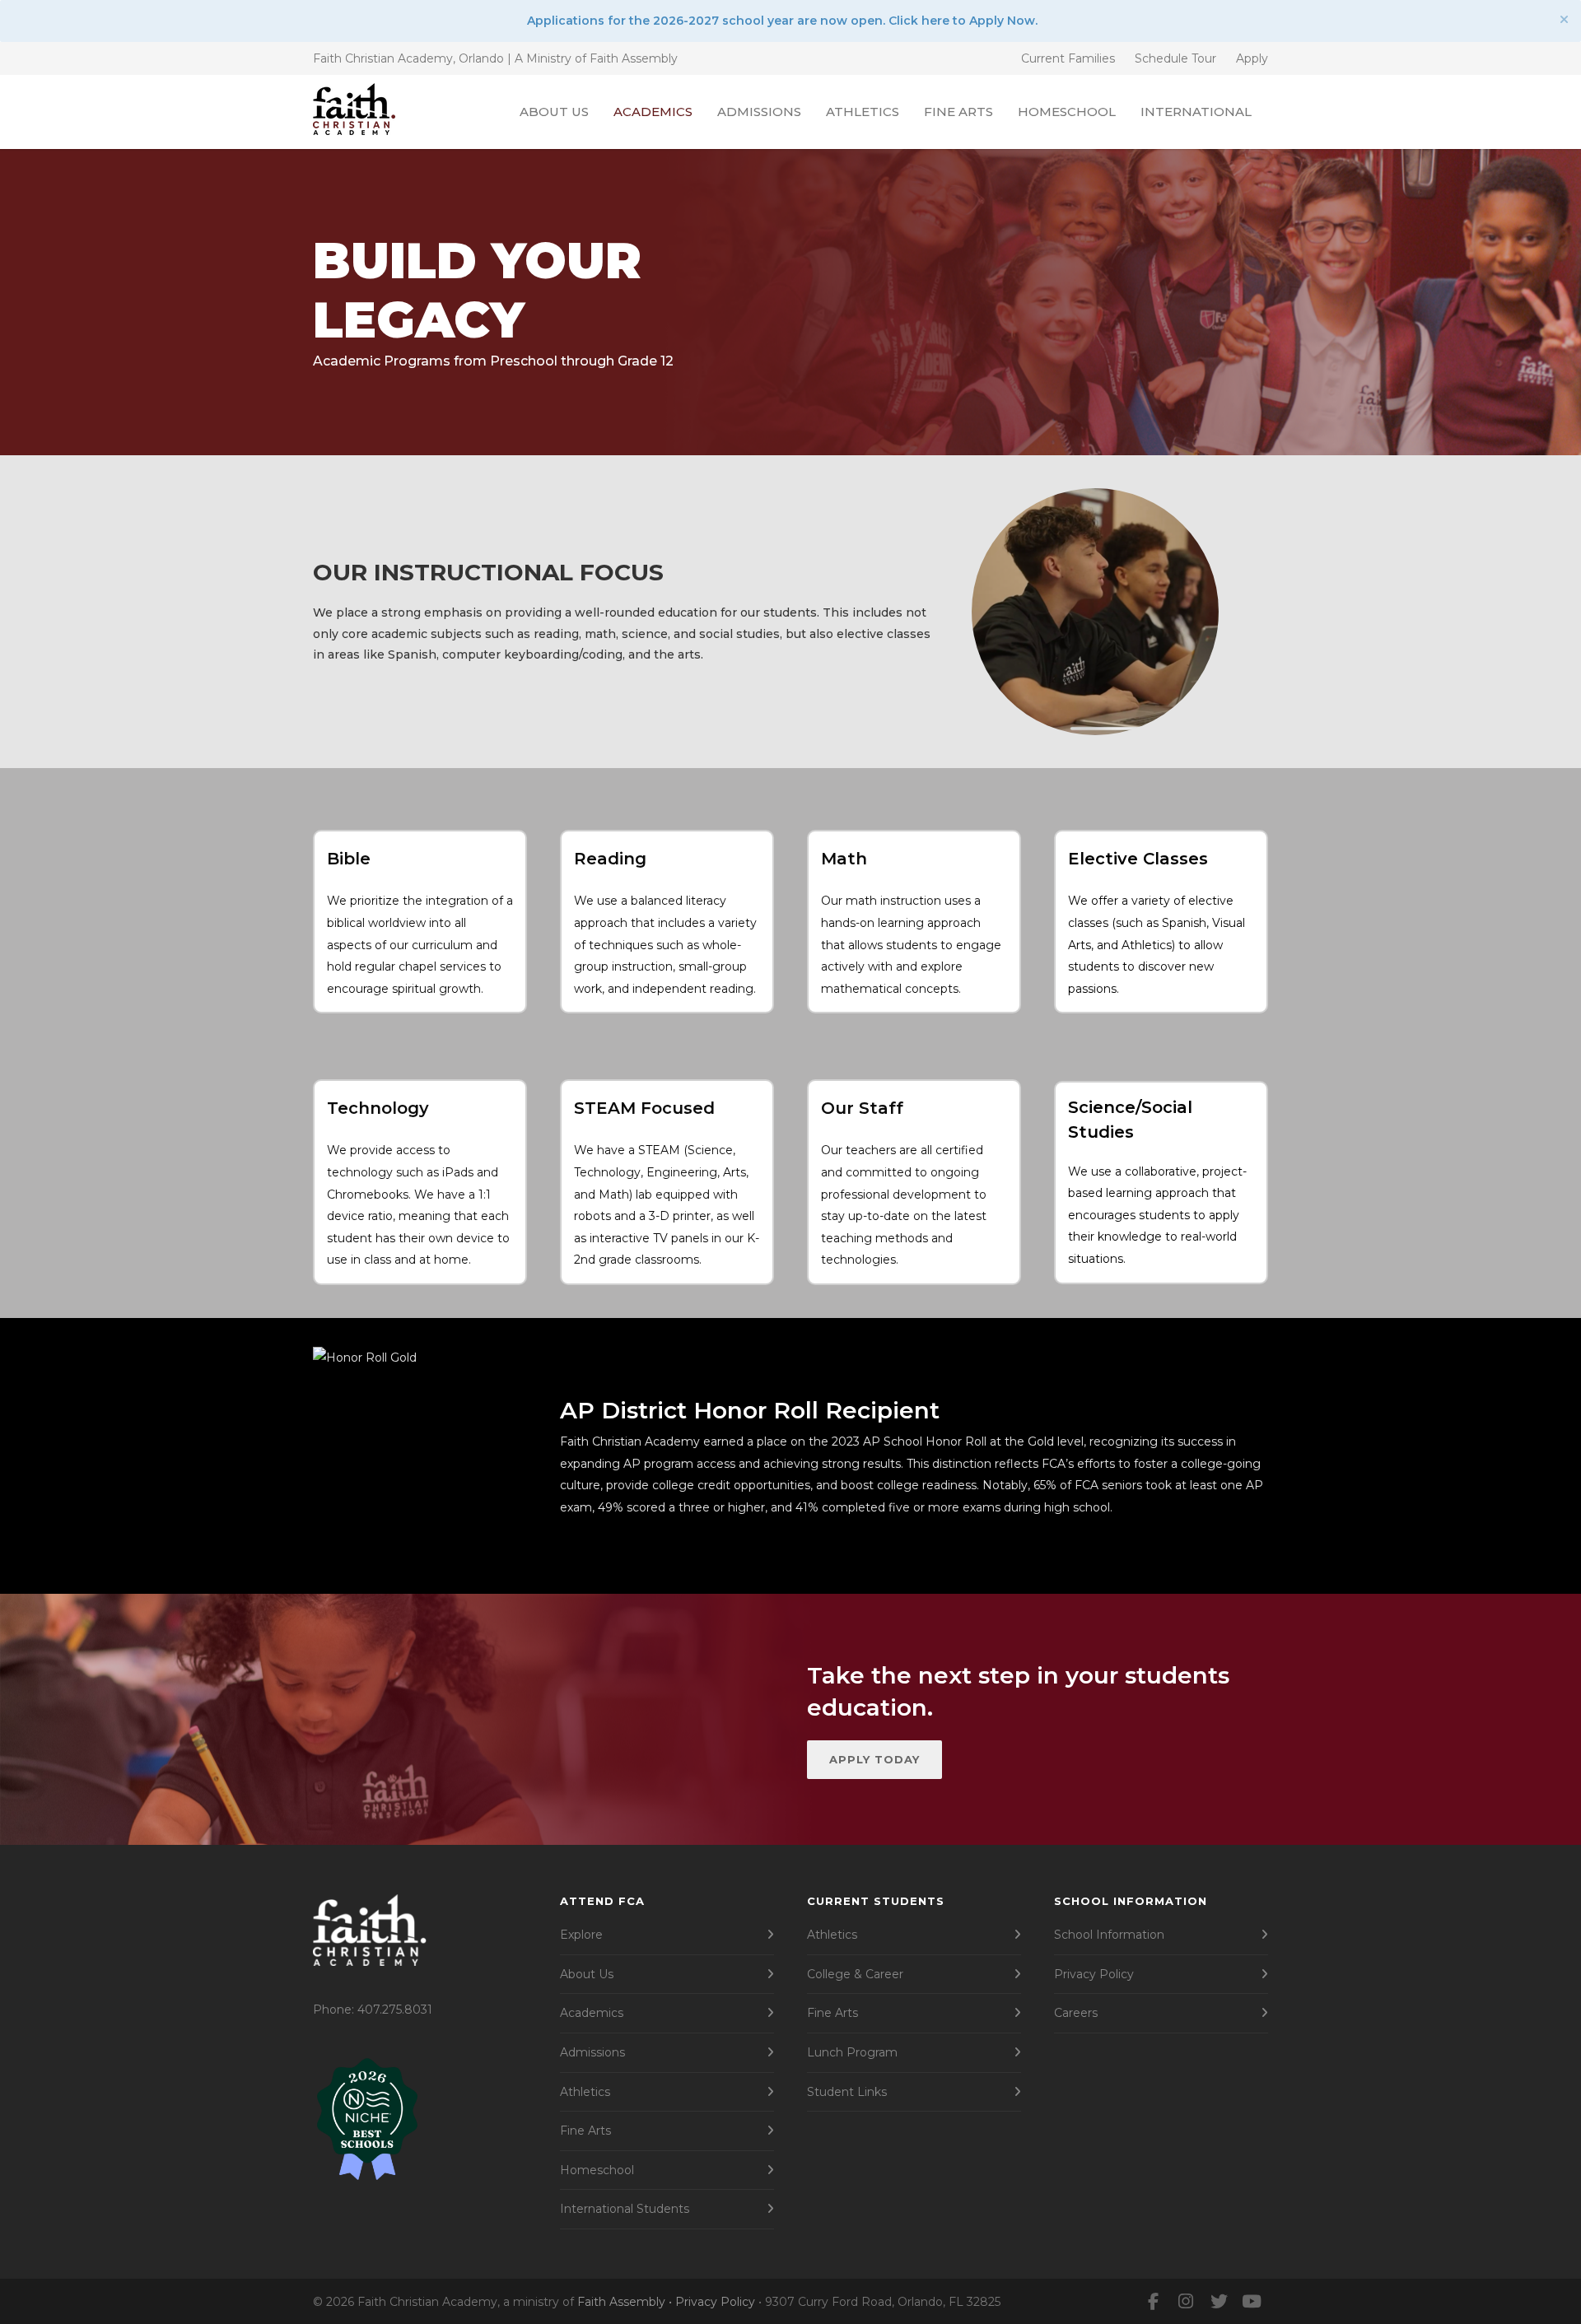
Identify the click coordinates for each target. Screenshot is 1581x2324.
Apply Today (874, 1759)
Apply (1252, 58)
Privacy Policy (1094, 1974)
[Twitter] (1219, 2302)
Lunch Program (852, 2052)
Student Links (847, 2092)
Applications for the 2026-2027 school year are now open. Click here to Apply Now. (782, 21)
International (1196, 112)
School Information (1109, 1935)
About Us (554, 112)
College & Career (855, 1974)
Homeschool (1067, 112)
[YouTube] (1252, 2302)
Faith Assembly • (626, 2302)
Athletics (863, 112)
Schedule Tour (1175, 58)
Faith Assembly (634, 58)
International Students (625, 2209)
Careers (1076, 2013)
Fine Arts (958, 112)
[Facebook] (1153, 2302)
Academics (653, 112)
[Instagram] (1186, 2302)
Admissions (759, 112)
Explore (581, 1935)
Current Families (1068, 58)
